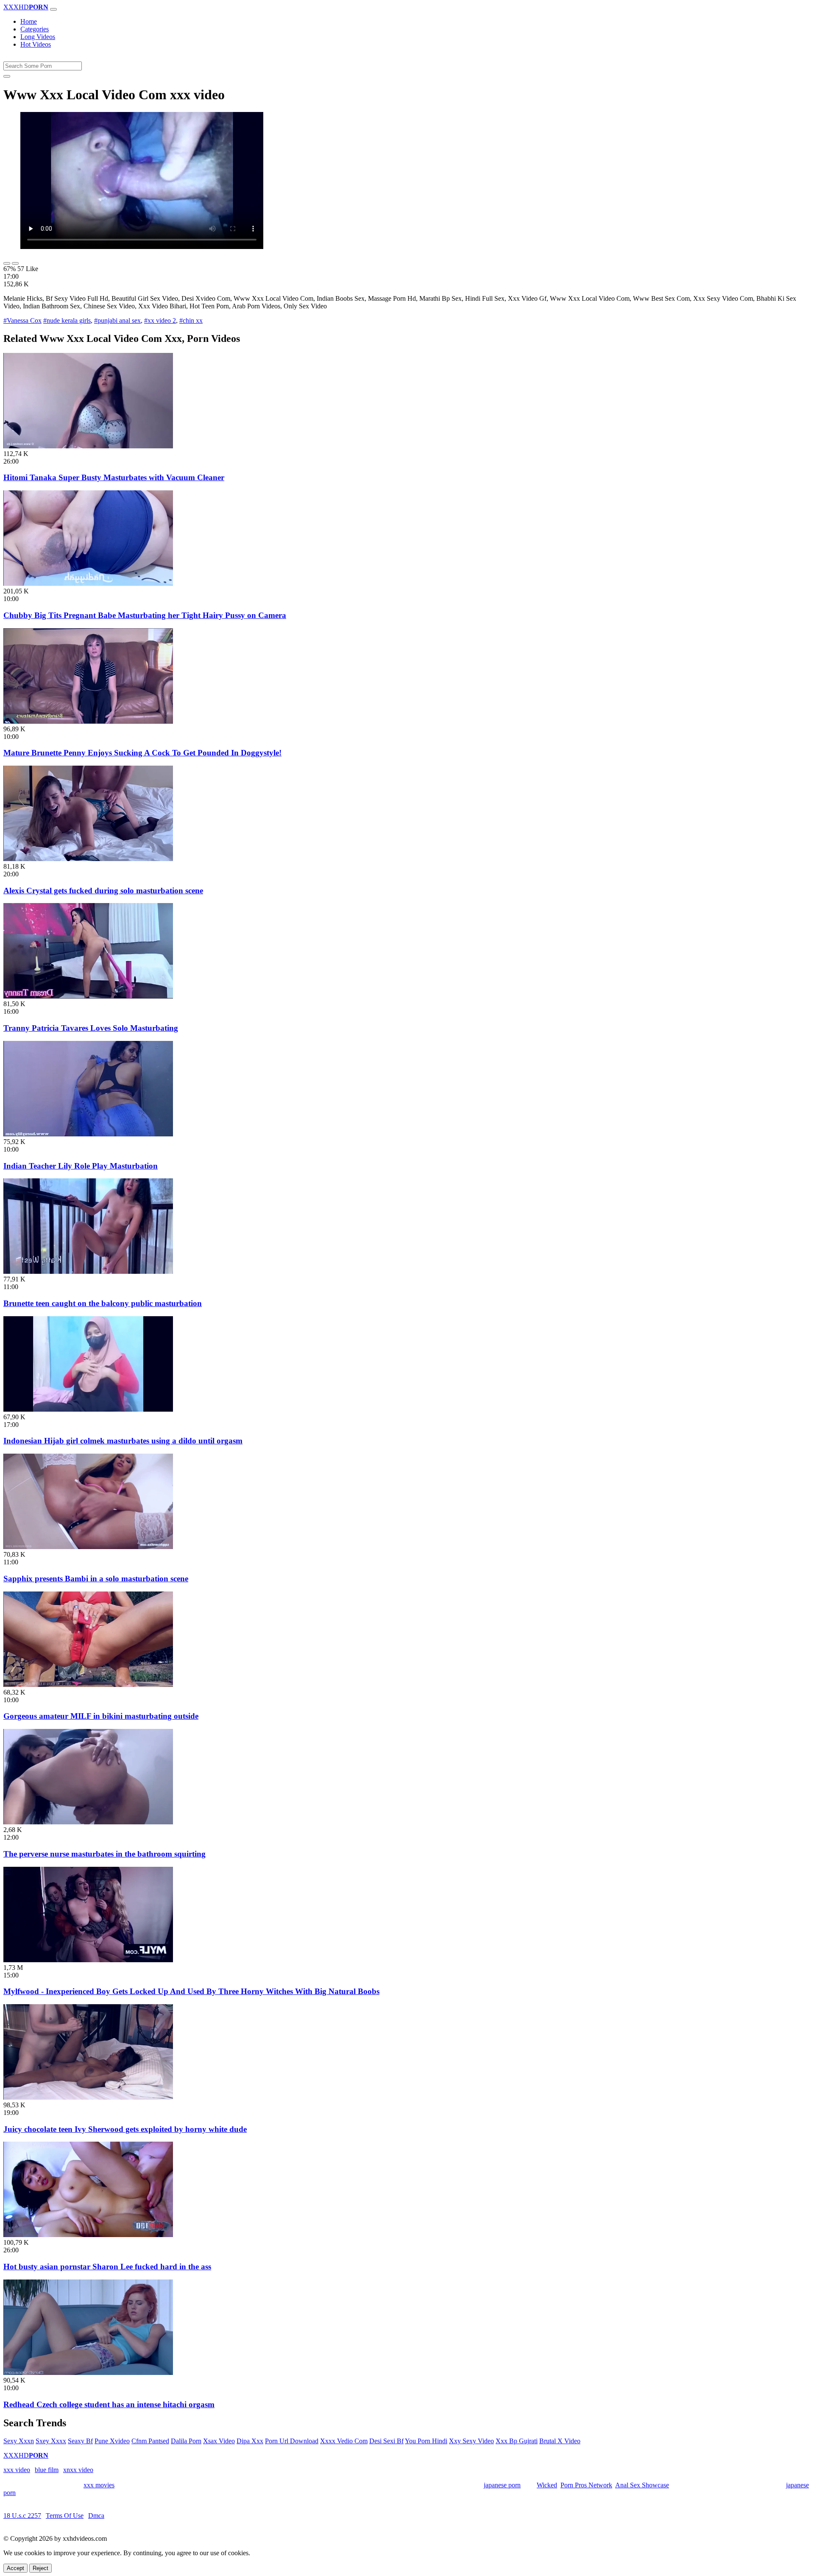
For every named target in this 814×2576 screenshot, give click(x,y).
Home (29, 21)
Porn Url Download (292, 2441)
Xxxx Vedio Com (344, 2441)
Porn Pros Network (586, 2485)
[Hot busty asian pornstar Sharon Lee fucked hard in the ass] (88, 2235)
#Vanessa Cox (22, 320)
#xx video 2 (160, 320)
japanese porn (502, 2485)
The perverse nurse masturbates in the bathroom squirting (105, 1854)
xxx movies (99, 2485)
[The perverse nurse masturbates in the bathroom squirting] (88, 1822)
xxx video (17, 2470)
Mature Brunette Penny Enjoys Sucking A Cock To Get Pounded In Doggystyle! (142, 753)
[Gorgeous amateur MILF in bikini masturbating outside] (88, 1685)
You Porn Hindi (426, 2441)
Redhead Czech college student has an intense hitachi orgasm (109, 2404)
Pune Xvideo (112, 2441)
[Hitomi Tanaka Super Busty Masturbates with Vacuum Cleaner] (88, 446)
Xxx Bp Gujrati (517, 2441)
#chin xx (191, 320)
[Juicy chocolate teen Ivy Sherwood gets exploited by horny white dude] (88, 2097)
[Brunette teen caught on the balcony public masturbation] (88, 1271)
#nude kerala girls (67, 320)
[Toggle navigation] (53, 9)
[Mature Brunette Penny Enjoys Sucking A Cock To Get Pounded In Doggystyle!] (88, 721)
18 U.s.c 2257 (22, 2516)
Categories (35, 29)
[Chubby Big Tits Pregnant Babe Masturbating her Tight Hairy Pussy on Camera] (88, 583)
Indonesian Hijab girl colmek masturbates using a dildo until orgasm (123, 1441)
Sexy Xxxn (19, 2441)
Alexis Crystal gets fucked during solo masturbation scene (103, 891)
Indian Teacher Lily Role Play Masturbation (81, 1166)
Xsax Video (219, 2441)
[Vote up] (7, 263)
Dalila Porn (186, 2441)
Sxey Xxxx (51, 2441)
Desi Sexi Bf (386, 2441)
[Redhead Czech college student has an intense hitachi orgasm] (88, 2373)
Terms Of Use (65, 2516)
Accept (15, 2568)
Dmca (96, 2516)
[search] (7, 76)
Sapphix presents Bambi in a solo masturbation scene (96, 1579)
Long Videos (38, 37)
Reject (40, 2568)
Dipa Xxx (250, 2441)
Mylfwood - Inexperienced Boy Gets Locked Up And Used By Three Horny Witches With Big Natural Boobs (191, 1991)
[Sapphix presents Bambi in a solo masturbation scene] (88, 1547)
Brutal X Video (560, 2441)
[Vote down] (15, 263)
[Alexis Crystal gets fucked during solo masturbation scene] (88, 859)
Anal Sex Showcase (642, 2485)
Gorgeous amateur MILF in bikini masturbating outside (101, 1716)
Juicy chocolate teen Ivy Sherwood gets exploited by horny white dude (125, 2129)
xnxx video (78, 2470)
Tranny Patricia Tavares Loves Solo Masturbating (91, 1028)
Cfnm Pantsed (150, 2441)
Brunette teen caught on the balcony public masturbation (103, 1303)
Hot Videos (36, 44)
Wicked (547, 2485)
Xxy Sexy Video (471, 2441)
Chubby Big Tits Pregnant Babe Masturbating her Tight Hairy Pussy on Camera (145, 615)
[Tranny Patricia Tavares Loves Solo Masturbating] (88, 996)
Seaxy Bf (80, 2441)
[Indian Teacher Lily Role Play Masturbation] (88, 1134)
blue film (47, 2470)
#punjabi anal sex (117, 320)
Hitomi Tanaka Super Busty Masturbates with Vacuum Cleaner (114, 477)
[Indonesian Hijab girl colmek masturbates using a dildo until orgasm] (88, 1409)
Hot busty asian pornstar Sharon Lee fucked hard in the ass (107, 2267)
